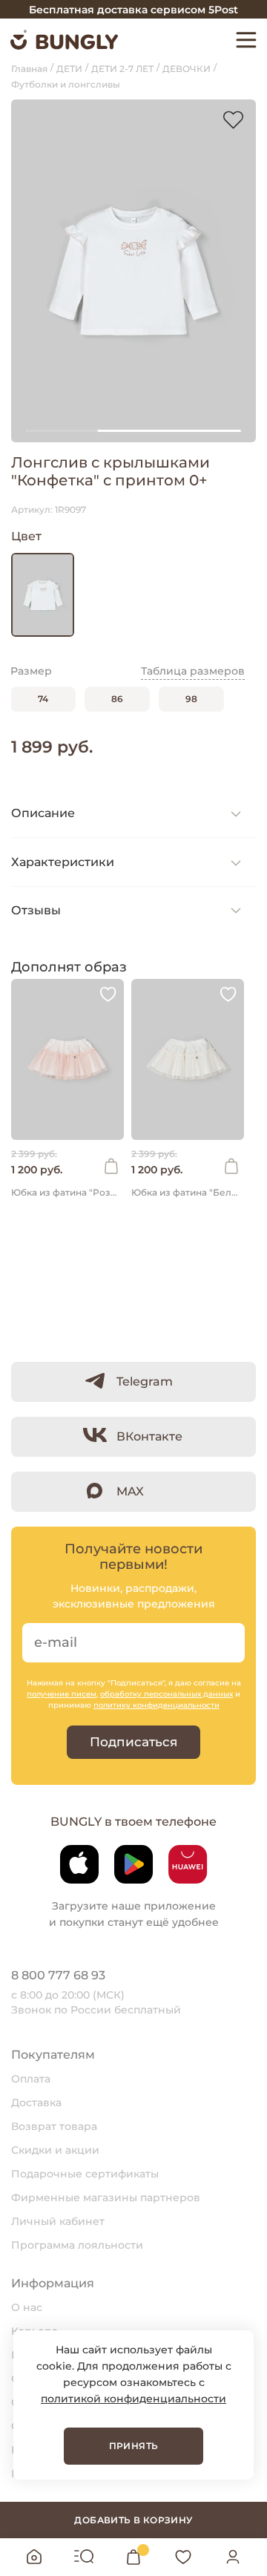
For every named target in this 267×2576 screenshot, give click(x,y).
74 (43, 699)
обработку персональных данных (167, 1694)
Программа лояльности (77, 2245)
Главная (29, 69)
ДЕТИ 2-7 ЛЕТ (122, 69)
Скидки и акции (55, 2150)
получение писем (62, 1694)
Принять (134, 2446)
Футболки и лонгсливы (66, 84)
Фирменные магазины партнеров (106, 2198)
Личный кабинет (58, 2221)
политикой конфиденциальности (133, 2399)
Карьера (34, 2331)
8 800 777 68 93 (58, 1975)
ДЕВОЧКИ (187, 69)
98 (191, 699)
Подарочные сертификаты (85, 2174)
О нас (27, 2307)
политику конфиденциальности (156, 1705)
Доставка (36, 2103)
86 (117, 699)
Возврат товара (54, 2126)
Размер (31, 671)
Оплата (31, 2079)
